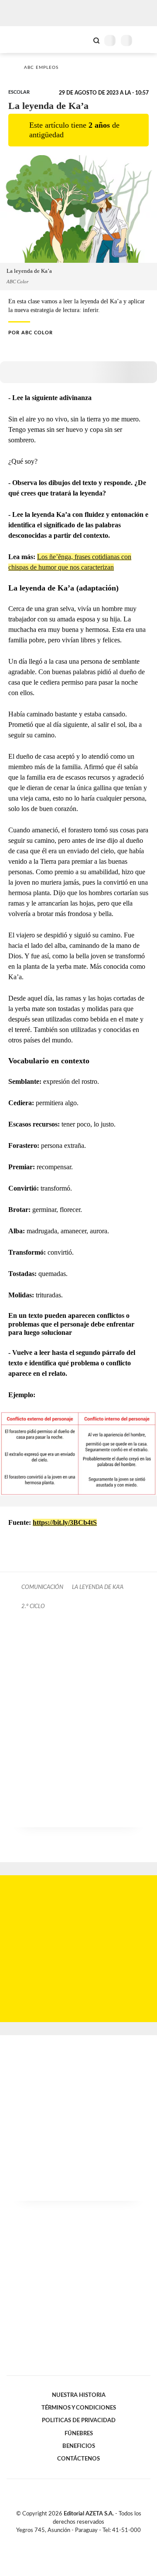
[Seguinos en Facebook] (66, 2541)
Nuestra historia (79, 2395)
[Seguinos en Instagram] (93, 2541)
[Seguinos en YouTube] (84, 2541)
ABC (23, 39)
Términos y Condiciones (79, 2408)
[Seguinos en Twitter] (75, 2541)
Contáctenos (78, 2459)
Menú (145, 40)
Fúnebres (79, 2433)
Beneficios (79, 2446)
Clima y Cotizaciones (82, 40)
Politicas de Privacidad (79, 2420)
